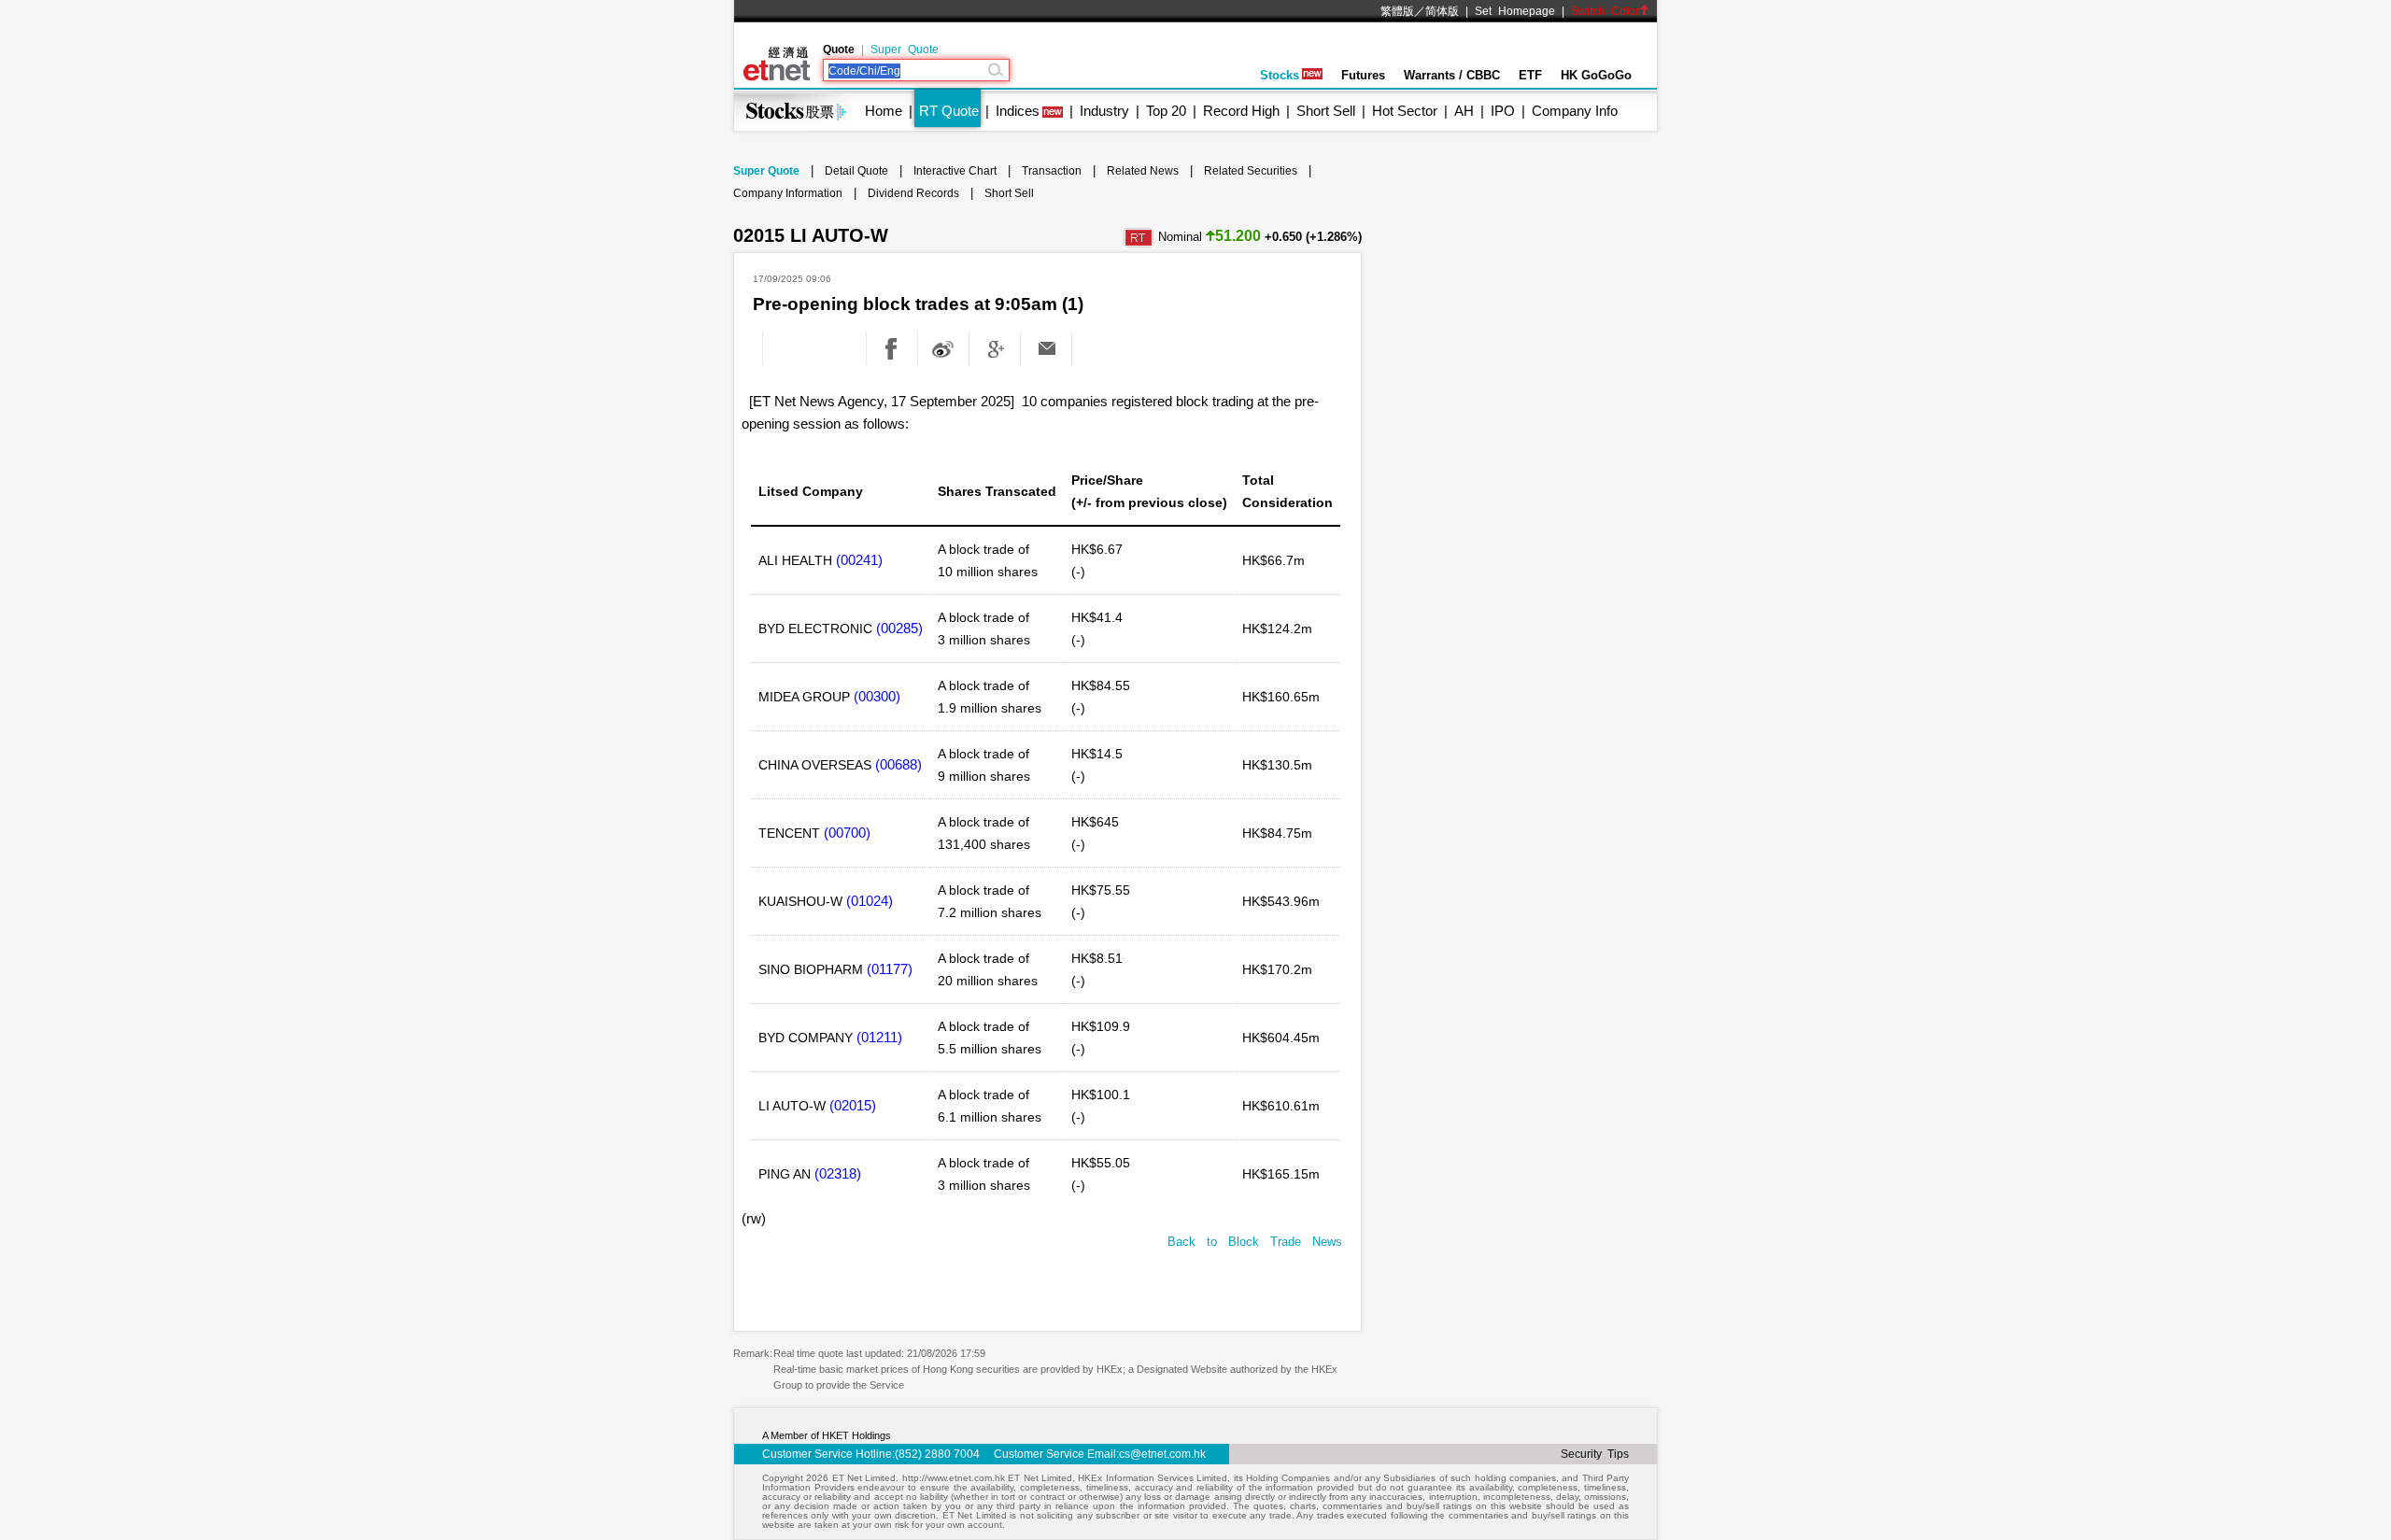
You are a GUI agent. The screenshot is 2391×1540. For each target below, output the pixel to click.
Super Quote (905, 49)
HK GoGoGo (1596, 75)
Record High (1241, 111)
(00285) (899, 628)
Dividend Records (913, 193)
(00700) (847, 833)
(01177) (890, 969)
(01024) (870, 901)
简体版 (1442, 11)
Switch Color (1605, 11)
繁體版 (1397, 11)
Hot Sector (1405, 111)
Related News (1143, 171)
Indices (1018, 111)
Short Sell (1326, 111)
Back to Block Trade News (1255, 1242)
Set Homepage (1515, 11)
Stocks (1280, 75)
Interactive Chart (955, 171)
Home (884, 111)
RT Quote (949, 111)
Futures (1363, 75)
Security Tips (1595, 1454)
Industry (1104, 111)
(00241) (859, 560)
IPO (1503, 111)
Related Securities (1251, 171)
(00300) (877, 696)
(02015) (853, 1105)
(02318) (838, 1173)
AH (1464, 111)
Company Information (788, 193)
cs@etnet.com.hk (1162, 1454)
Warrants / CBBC (1452, 75)
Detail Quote (856, 171)
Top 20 (1166, 111)
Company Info (1575, 111)
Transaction (1052, 171)
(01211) (879, 1037)
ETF (1530, 75)
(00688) (898, 764)
